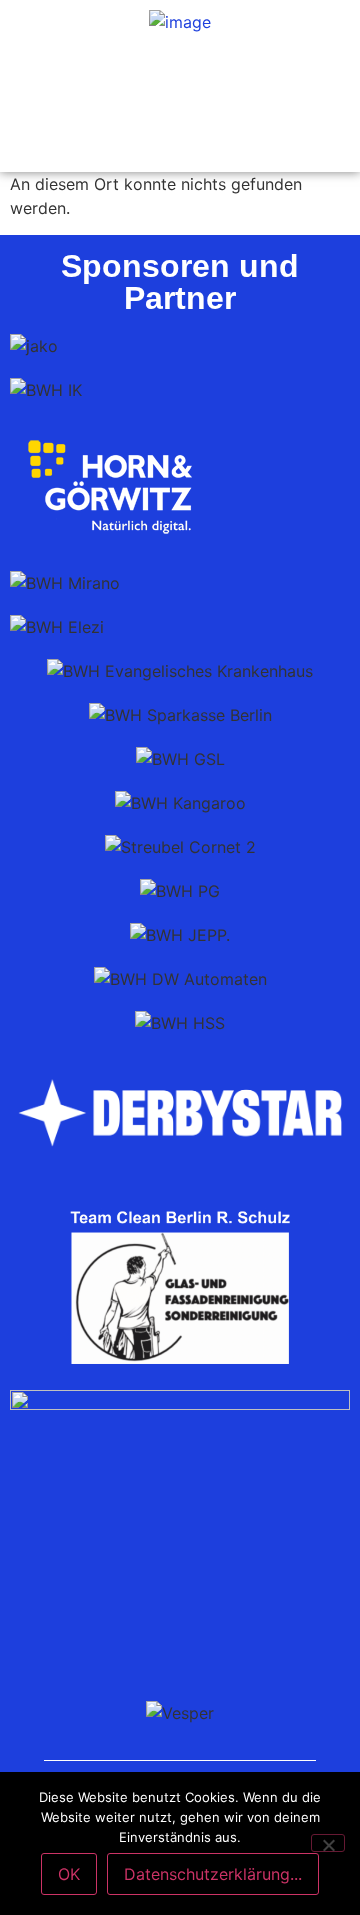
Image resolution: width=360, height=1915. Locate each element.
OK (69, 1874)
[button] (180, 73)
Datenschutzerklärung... (213, 1874)
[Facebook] (180, 137)
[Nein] (328, 1843)
